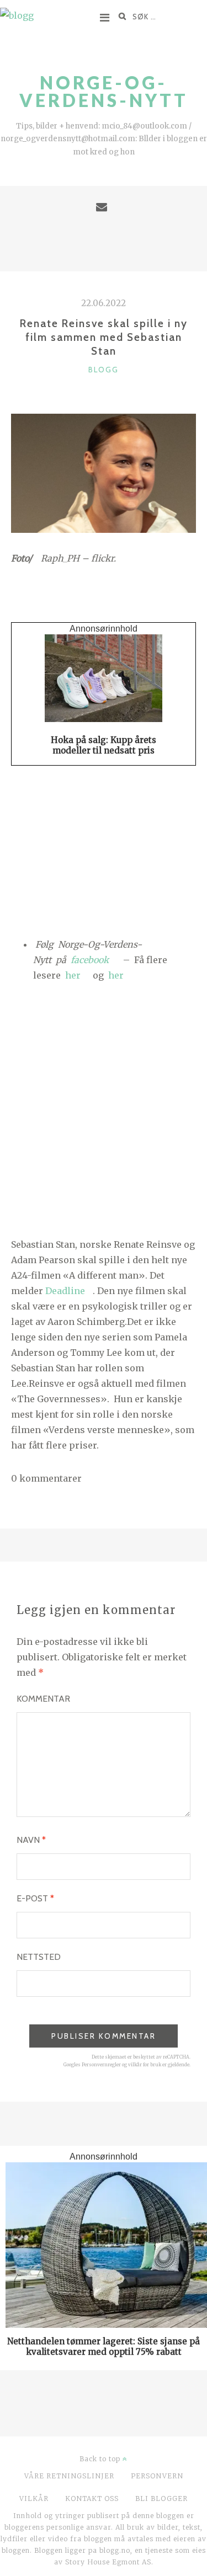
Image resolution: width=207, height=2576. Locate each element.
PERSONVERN (157, 2476)
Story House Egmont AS (108, 2562)
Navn (31, 1840)
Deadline (65, 1291)
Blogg (104, 370)
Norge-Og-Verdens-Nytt (104, 91)
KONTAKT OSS (92, 2498)
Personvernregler (101, 2065)
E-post (35, 1898)
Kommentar (43, 1699)
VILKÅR (34, 2498)
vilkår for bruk (145, 2065)
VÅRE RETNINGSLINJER (69, 2476)
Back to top (101, 2459)
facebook (91, 960)
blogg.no (115, 2550)
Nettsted (39, 1957)
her (73, 975)
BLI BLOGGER (161, 2498)
